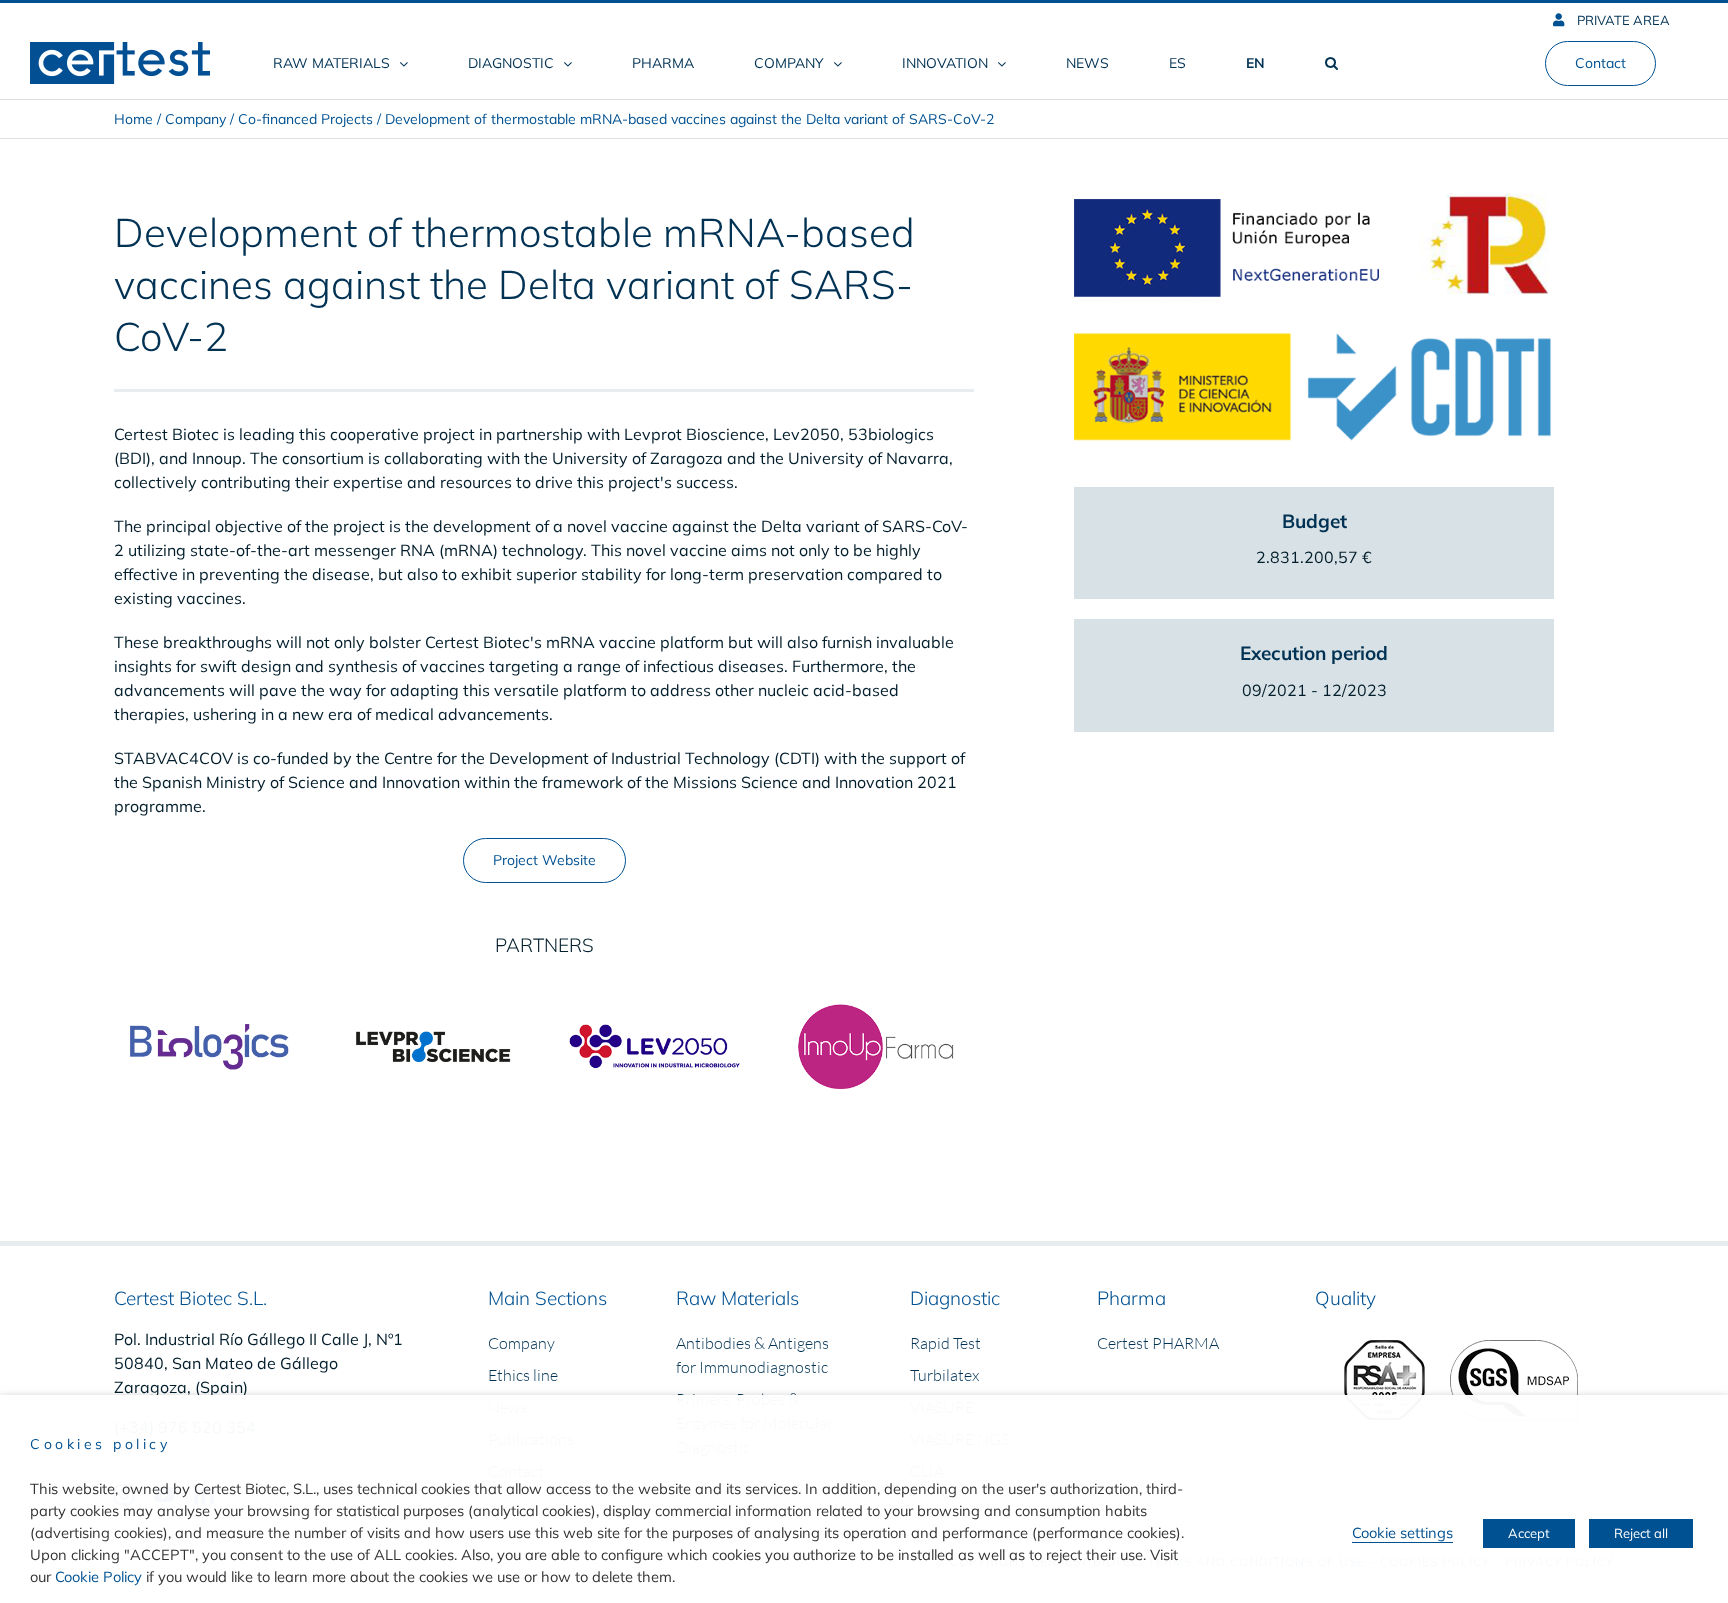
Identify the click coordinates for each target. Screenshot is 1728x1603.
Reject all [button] (1641, 1533)
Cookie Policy (98, 1576)
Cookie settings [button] (1402, 1532)
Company (195, 119)
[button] (1331, 63)
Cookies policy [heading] (100, 1444)
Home (133, 119)
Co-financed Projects (305, 119)
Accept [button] (1529, 1533)
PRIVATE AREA (1622, 20)
